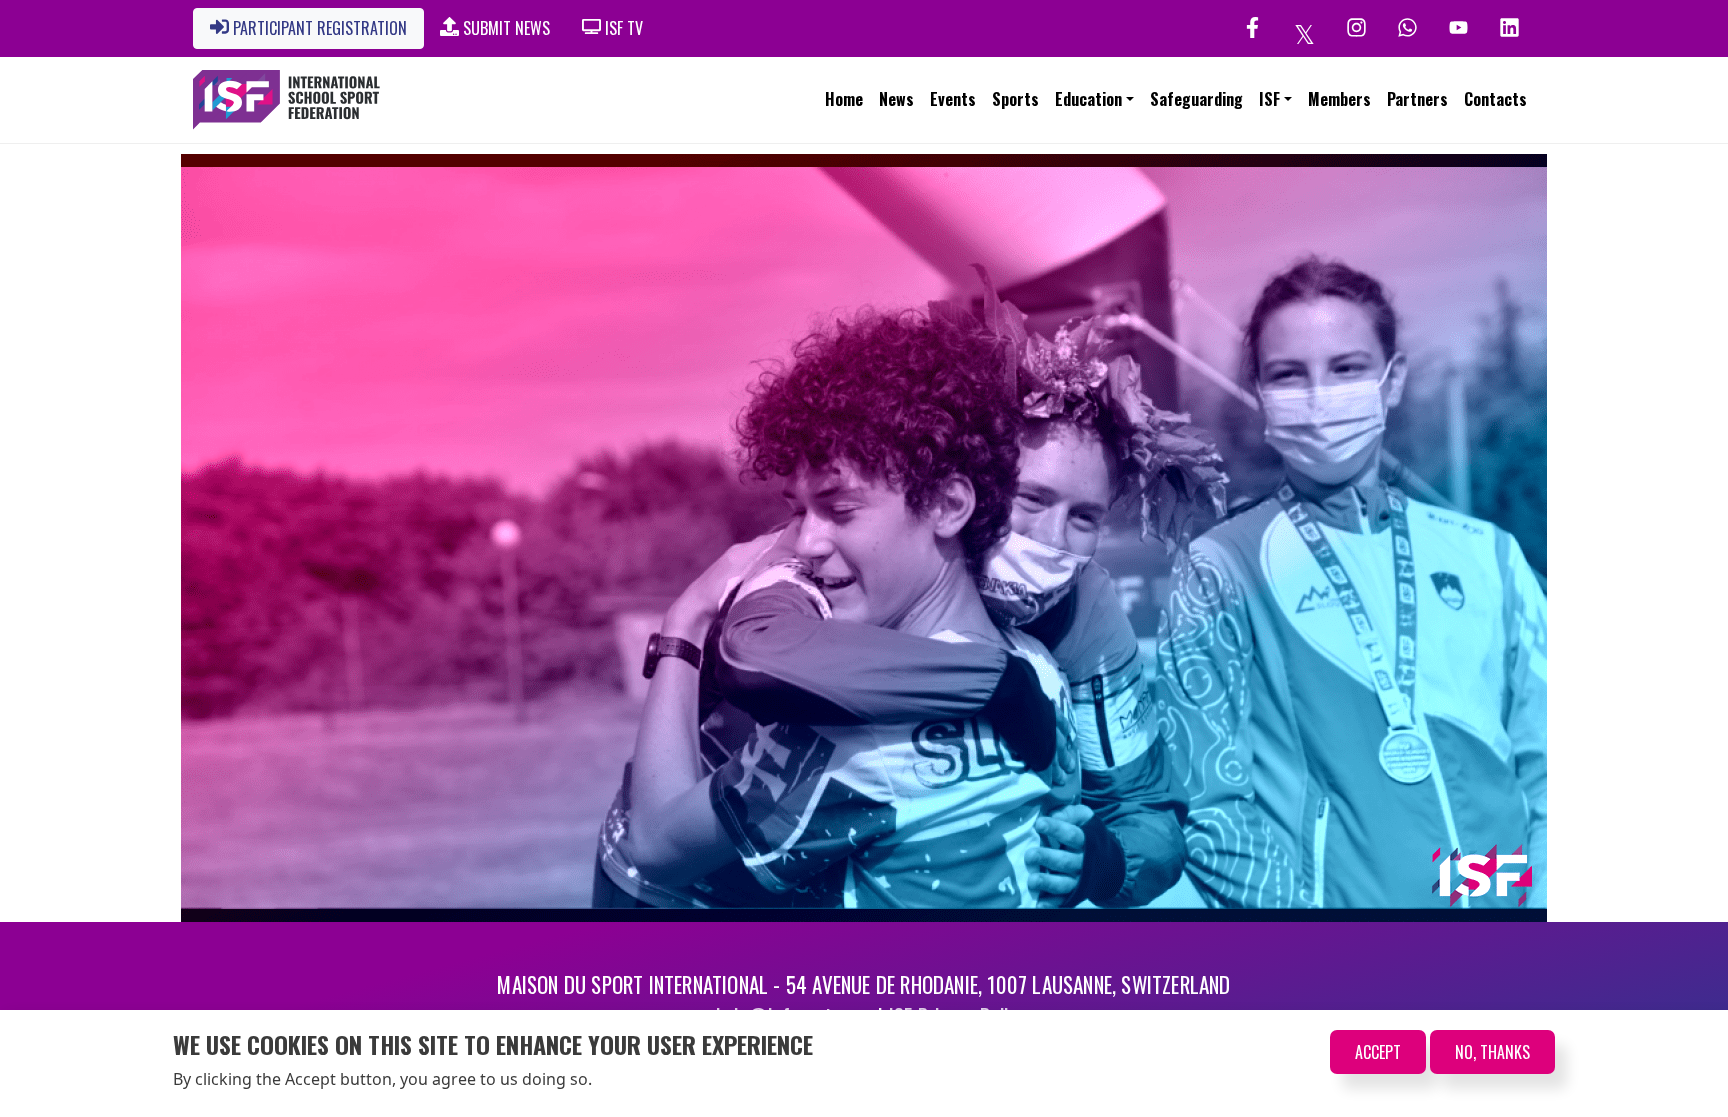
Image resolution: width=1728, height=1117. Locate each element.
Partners (1417, 99)
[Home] (286, 100)
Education (1088, 99)
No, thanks (1492, 1052)
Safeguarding (1196, 99)
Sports (1015, 99)
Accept (1378, 1052)
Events (953, 99)
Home (844, 99)
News (896, 99)
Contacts (1495, 99)
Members (1339, 99)
